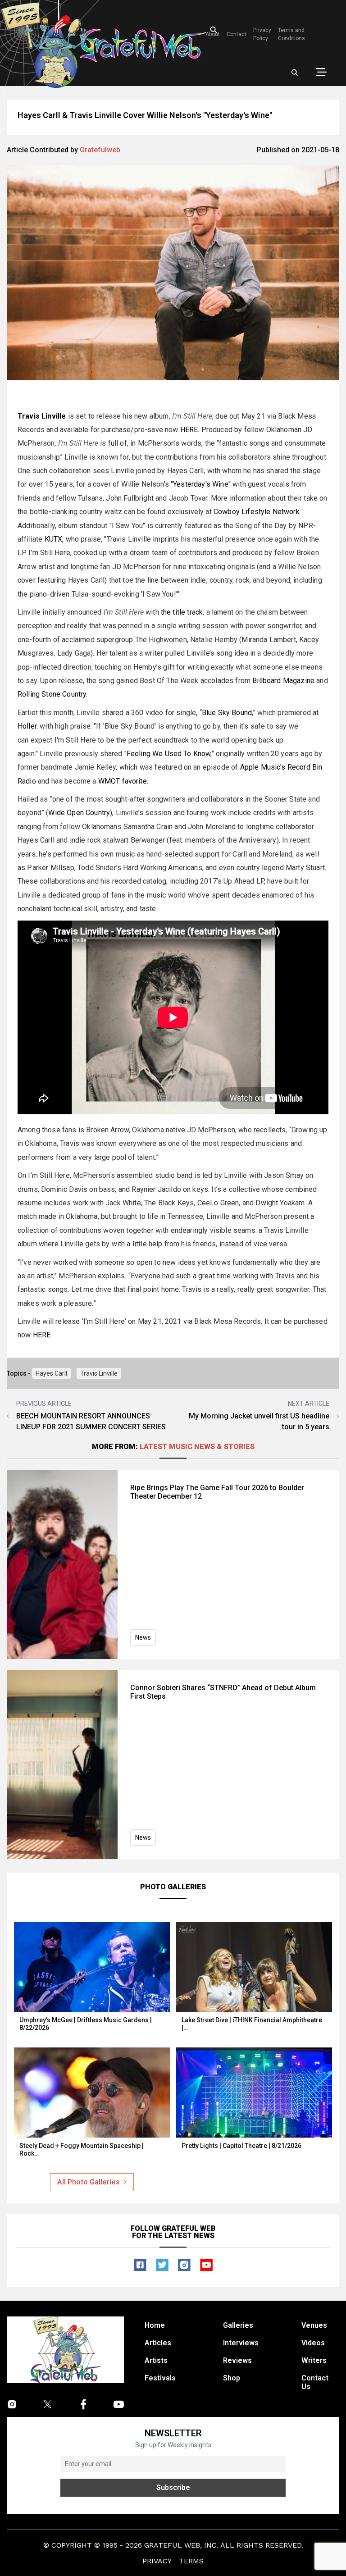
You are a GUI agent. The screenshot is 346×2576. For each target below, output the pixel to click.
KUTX (54, 539)
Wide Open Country (79, 813)
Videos (313, 2343)
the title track (182, 612)
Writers (314, 2360)
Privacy (157, 2561)
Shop (232, 2378)
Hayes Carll (51, 1373)
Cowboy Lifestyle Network (257, 512)
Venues (314, 2325)
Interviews (241, 2343)
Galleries (238, 2325)
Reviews (237, 2360)
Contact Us (315, 2382)
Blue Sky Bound (227, 713)
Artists (156, 2360)
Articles (158, 2343)
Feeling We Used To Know (169, 754)
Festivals (160, 2378)
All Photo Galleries (89, 2182)
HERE (189, 430)
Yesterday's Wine (201, 484)
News (143, 1637)
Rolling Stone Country (52, 694)
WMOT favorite (123, 781)
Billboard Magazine (283, 681)
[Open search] (295, 73)
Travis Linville (99, 1373)
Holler (27, 726)
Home (155, 2325)
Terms (191, 2561)
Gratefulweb (100, 150)
